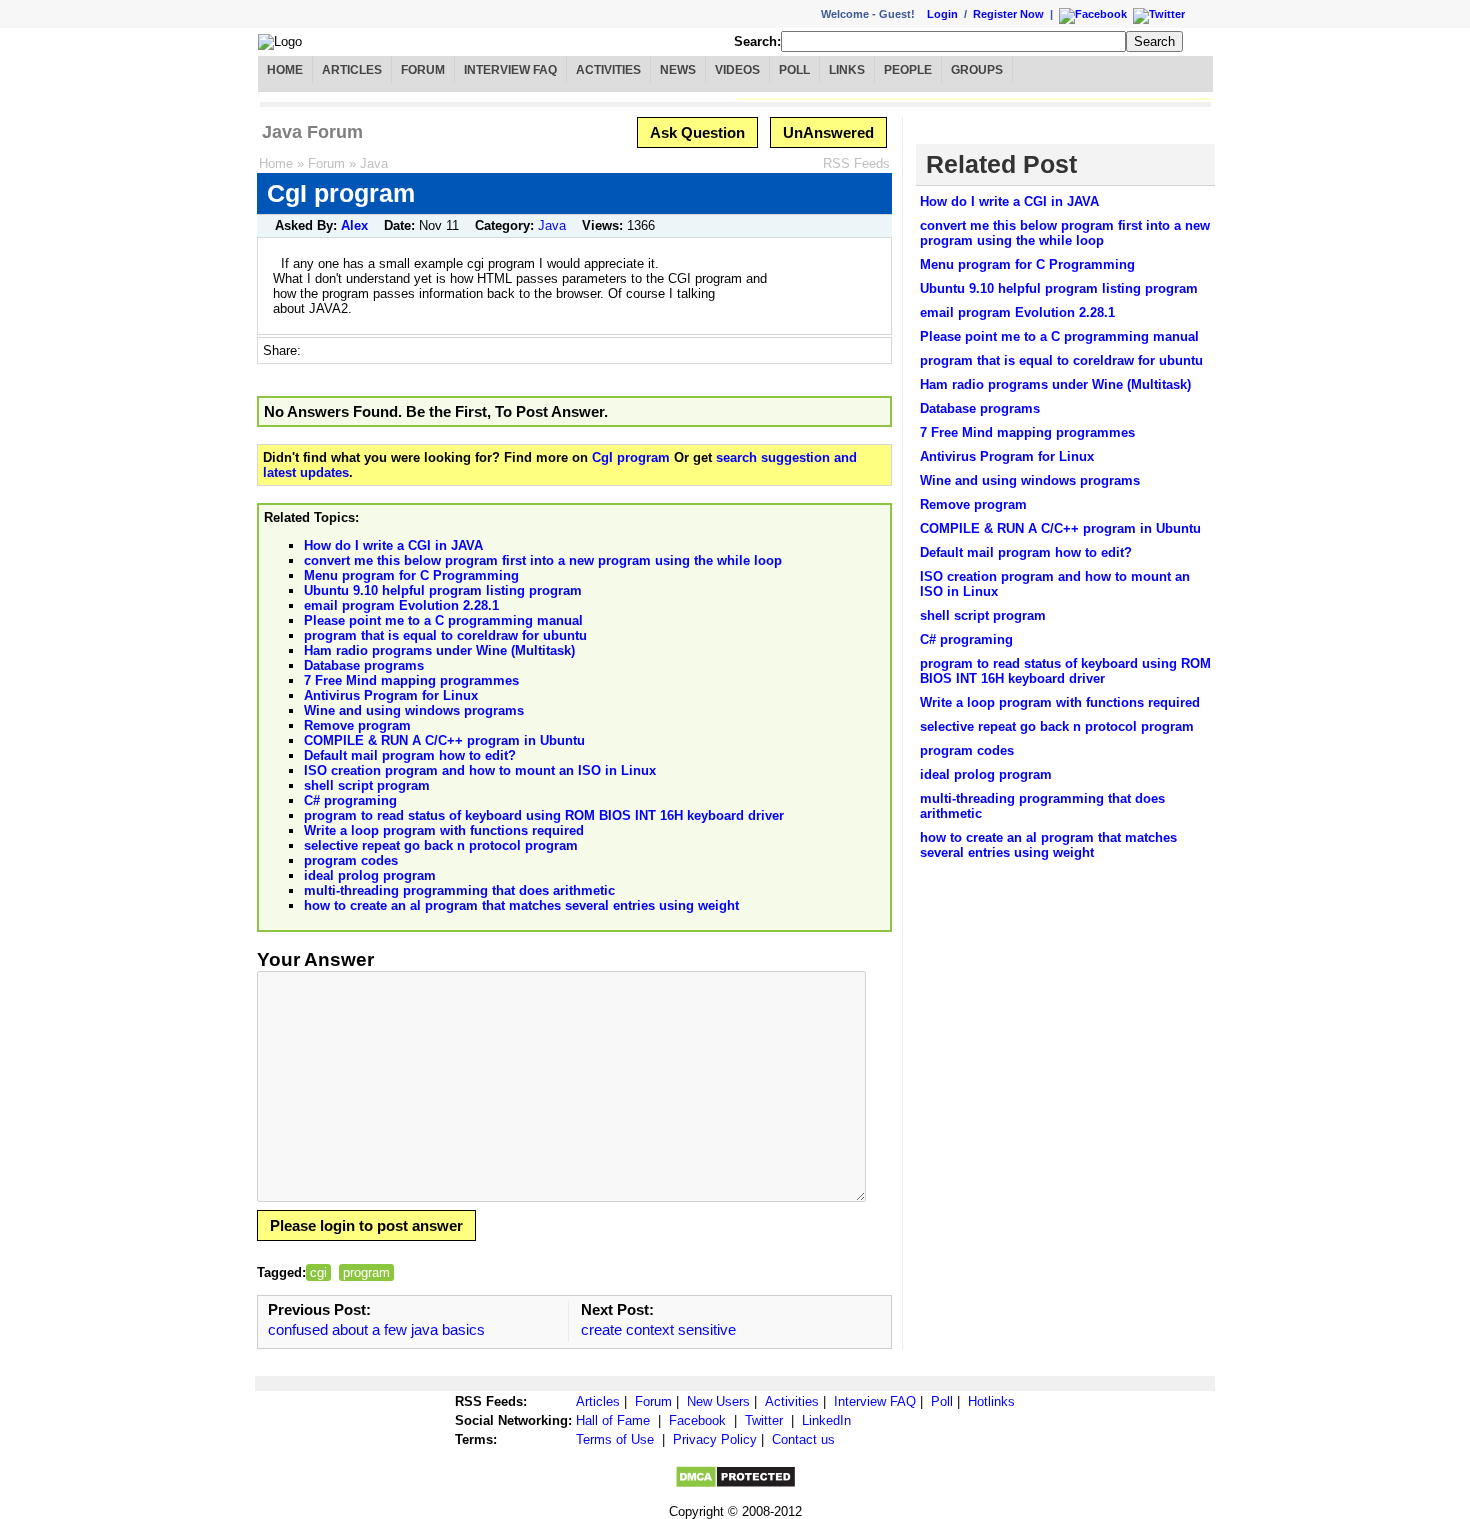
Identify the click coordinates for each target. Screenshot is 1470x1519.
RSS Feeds (856, 163)
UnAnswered (828, 132)
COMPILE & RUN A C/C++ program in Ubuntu (444, 740)
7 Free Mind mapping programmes (411, 680)
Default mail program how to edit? (410, 755)
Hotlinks (991, 1401)
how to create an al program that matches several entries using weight (521, 905)
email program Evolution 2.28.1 (401, 605)
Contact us (803, 1439)
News (678, 70)
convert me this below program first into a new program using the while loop (543, 560)
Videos (737, 70)
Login (942, 14)
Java (374, 163)
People (908, 70)
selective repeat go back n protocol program (441, 845)
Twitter (764, 1420)
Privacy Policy (715, 1439)
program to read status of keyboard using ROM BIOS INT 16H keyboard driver (544, 815)
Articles (352, 70)
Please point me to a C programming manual (443, 620)
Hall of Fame (613, 1420)
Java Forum (312, 132)
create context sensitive (658, 1329)
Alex (354, 225)
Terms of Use (615, 1439)
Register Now (1008, 14)
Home (285, 70)
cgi (318, 1272)
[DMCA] (735, 1484)
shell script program (367, 785)
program (366, 1272)
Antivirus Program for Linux (391, 695)
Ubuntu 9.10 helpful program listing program (443, 590)
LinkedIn (826, 1420)
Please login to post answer (366, 1225)
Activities (608, 70)
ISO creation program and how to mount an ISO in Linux (480, 770)
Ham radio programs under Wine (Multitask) (439, 650)
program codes (351, 860)
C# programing (350, 800)
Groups (977, 70)
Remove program (357, 725)
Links (847, 70)
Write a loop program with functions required (444, 830)
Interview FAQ (510, 70)
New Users (718, 1401)
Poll (794, 70)
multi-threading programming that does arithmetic (459, 890)
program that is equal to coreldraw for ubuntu (445, 635)
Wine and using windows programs (414, 710)
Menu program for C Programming (411, 575)
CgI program (631, 457)
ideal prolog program (370, 875)
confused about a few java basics (376, 1329)
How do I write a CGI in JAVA (393, 545)
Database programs (364, 665)
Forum (423, 70)
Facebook (697, 1420)
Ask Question (697, 132)
